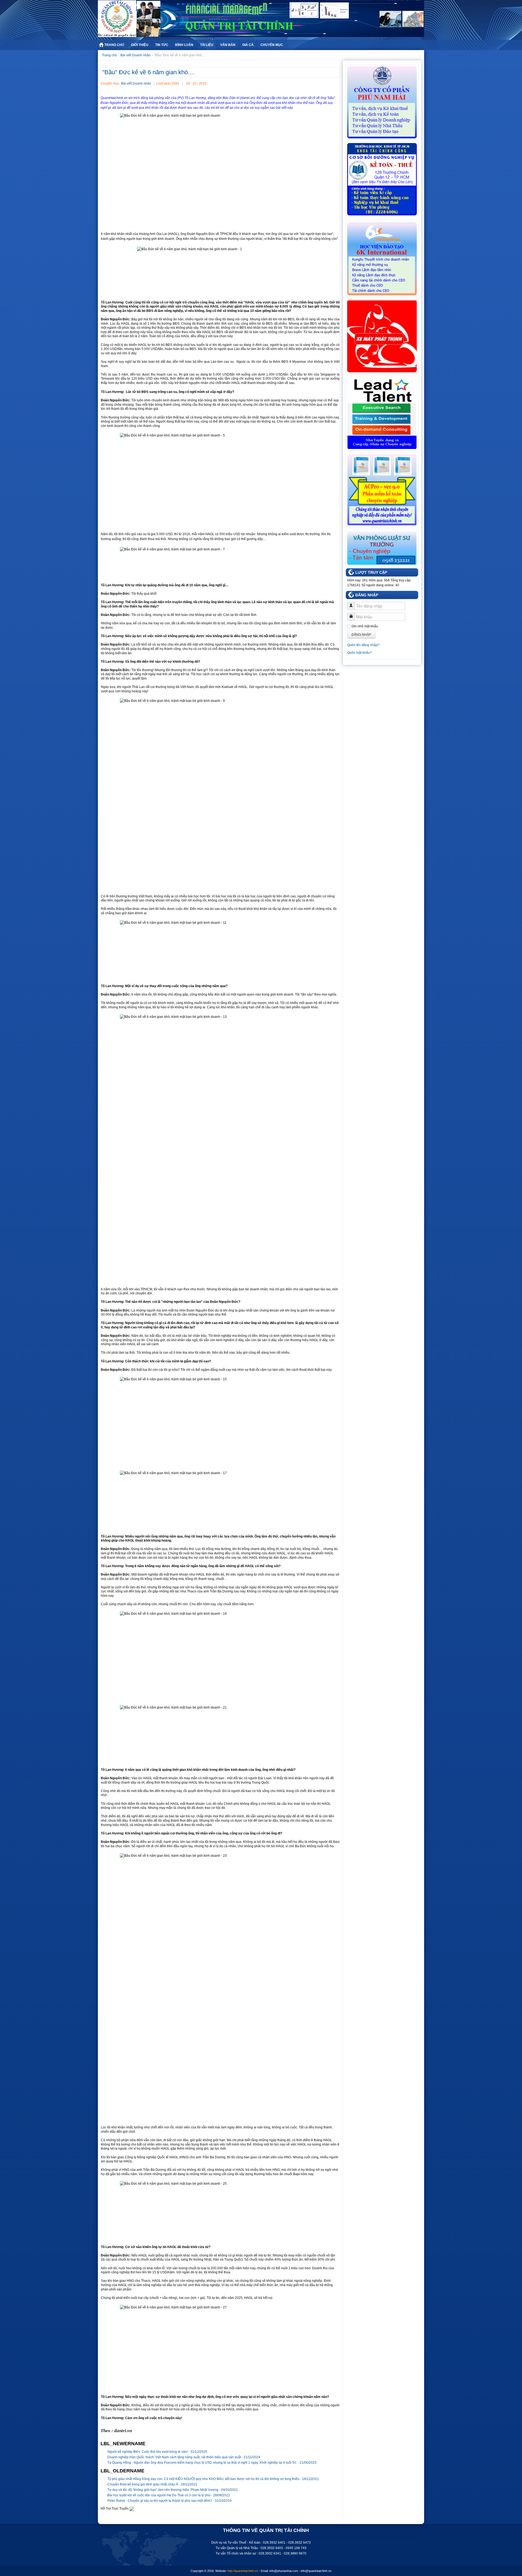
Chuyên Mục (272, 45)
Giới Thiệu (140, 45)
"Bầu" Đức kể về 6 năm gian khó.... (148, 72)
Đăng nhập (361, 634)
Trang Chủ (114, 45)
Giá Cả (248, 45)
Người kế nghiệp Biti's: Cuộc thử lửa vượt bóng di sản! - (157, 2452)
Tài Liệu (207, 45)
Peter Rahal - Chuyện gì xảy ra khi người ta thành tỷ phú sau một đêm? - (170, 2501)
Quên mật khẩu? (359, 653)
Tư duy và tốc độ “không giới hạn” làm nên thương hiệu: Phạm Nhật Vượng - (173, 2490)
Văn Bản (228, 45)
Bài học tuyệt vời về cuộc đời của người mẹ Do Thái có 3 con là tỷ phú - (169, 2495)
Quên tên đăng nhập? (363, 645)
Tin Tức (162, 45)
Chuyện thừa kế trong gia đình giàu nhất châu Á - (152, 2484)
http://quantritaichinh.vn (243, 2571)
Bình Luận (184, 45)
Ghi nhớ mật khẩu (365, 626)
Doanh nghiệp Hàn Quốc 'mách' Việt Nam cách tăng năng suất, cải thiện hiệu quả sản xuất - (184, 2457)
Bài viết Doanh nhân (136, 55)
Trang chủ (109, 55)
